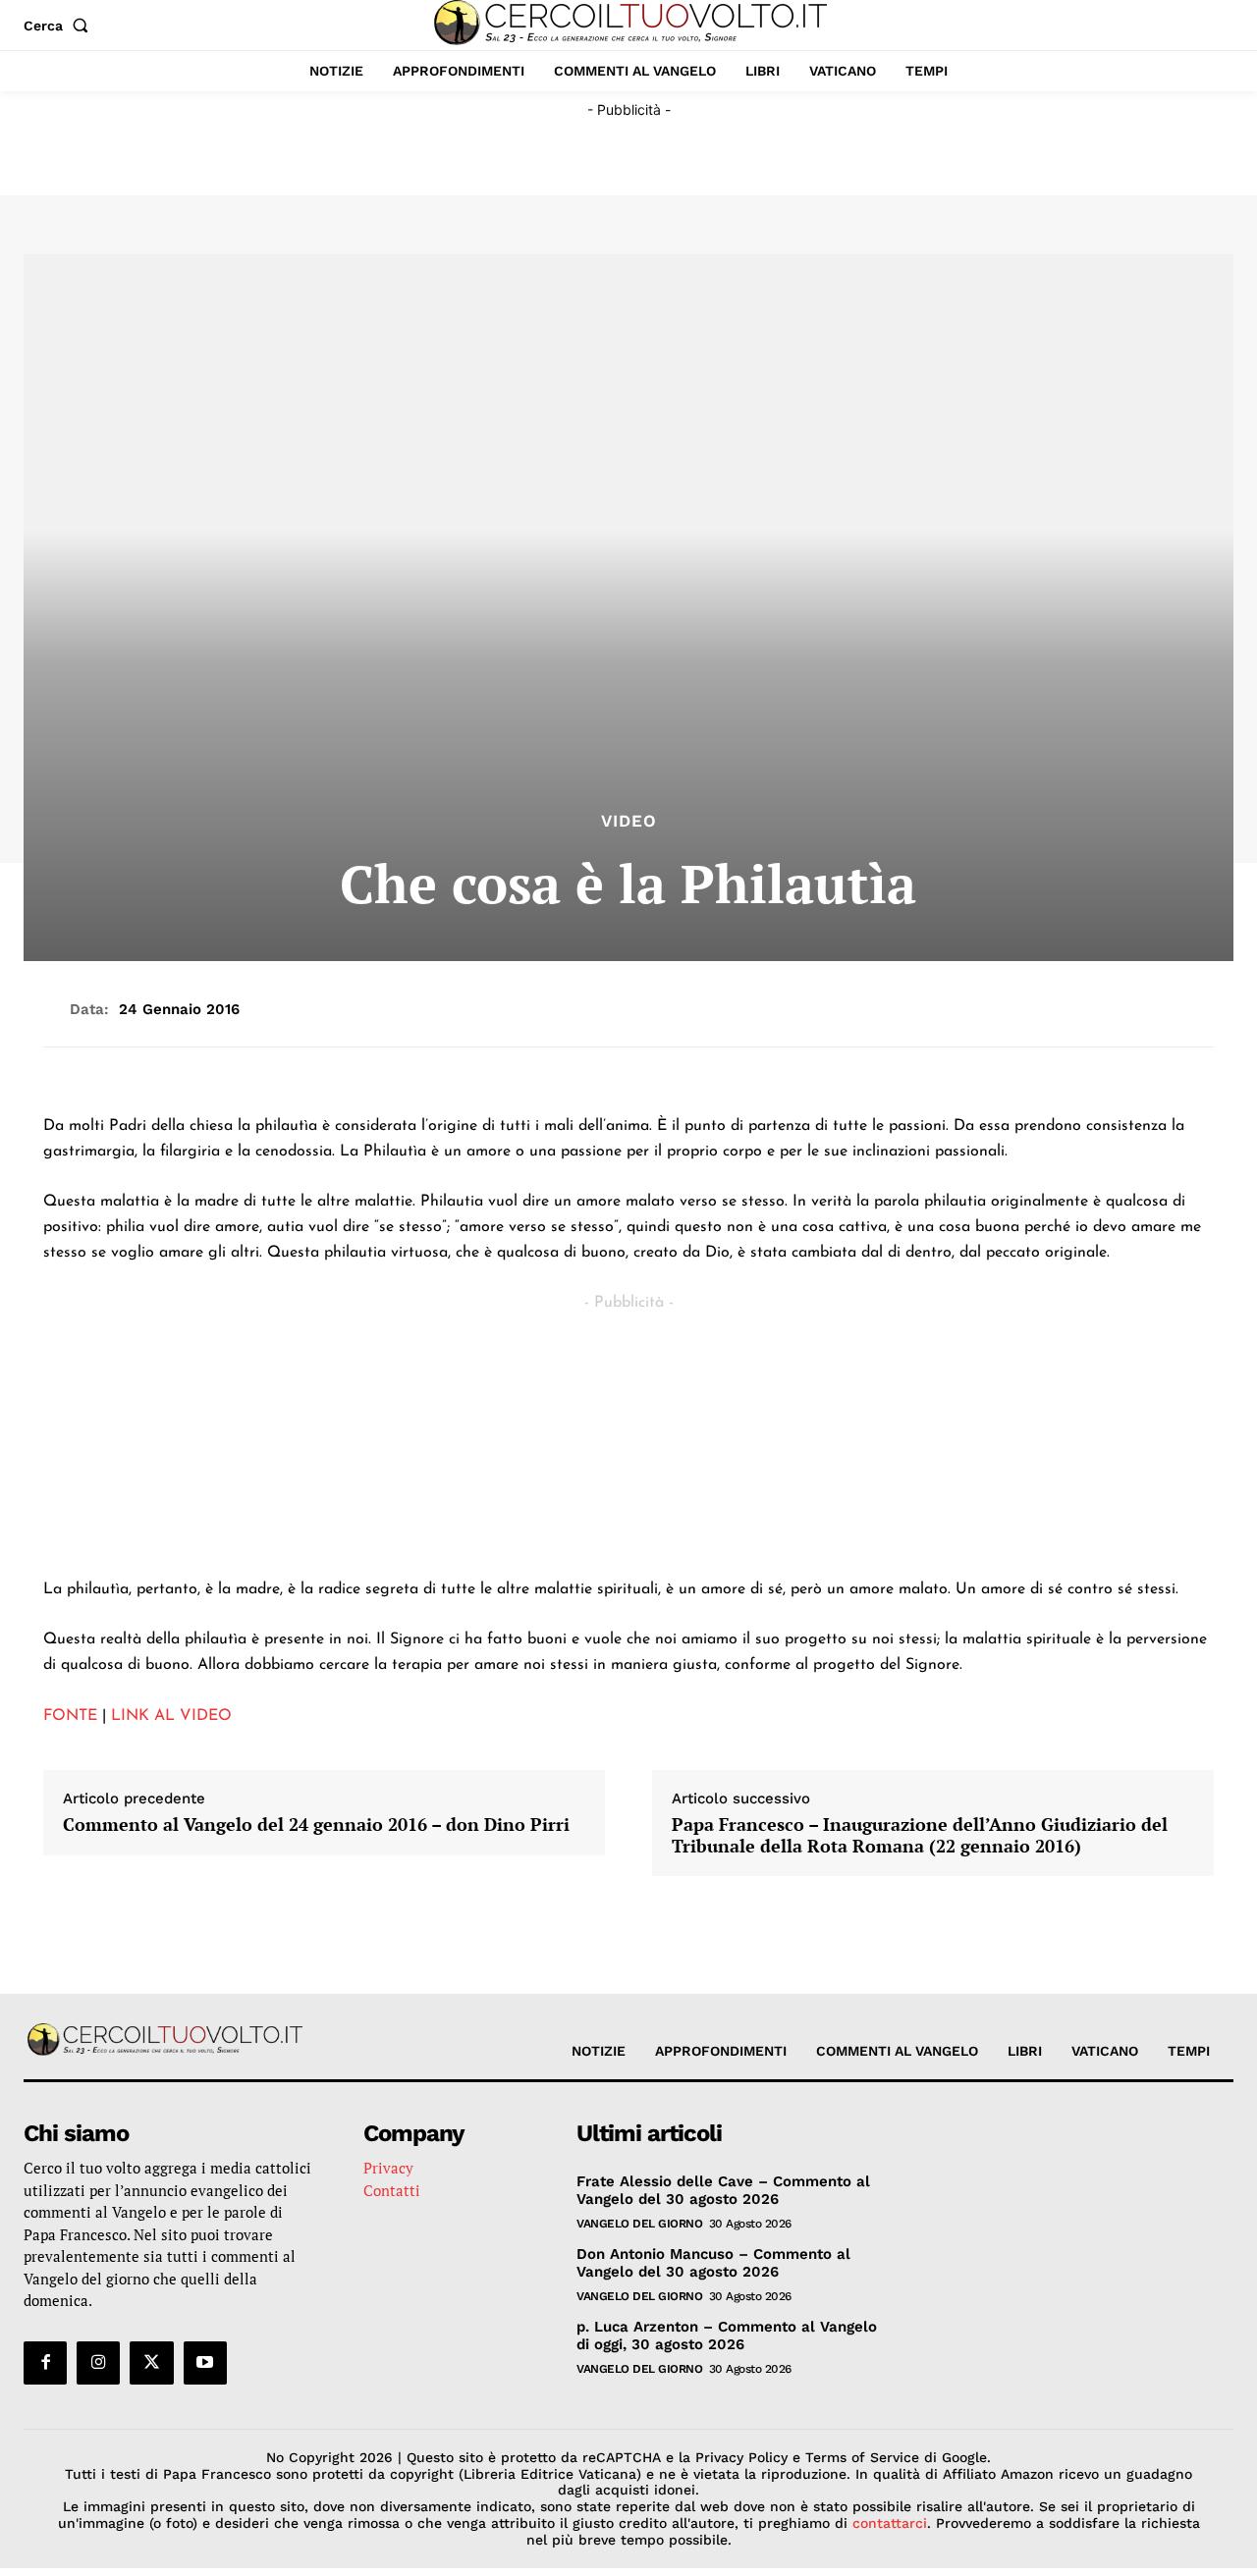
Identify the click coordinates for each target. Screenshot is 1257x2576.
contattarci (890, 2523)
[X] (151, 2363)
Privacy (388, 2168)
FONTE (70, 1716)
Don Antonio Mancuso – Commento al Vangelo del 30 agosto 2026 (713, 2263)
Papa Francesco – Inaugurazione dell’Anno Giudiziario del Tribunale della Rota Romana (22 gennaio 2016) (920, 1835)
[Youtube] (205, 2363)
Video (629, 821)
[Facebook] (45, 2363)
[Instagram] (98, 2363)
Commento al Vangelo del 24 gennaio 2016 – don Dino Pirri (316, 1825)
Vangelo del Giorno (639, 2224)
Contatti (392, 2190)
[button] (60, 26)
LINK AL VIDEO (171, 1716)
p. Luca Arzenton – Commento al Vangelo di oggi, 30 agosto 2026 (727, 2335)
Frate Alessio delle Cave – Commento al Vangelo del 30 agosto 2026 (723, 2190)
